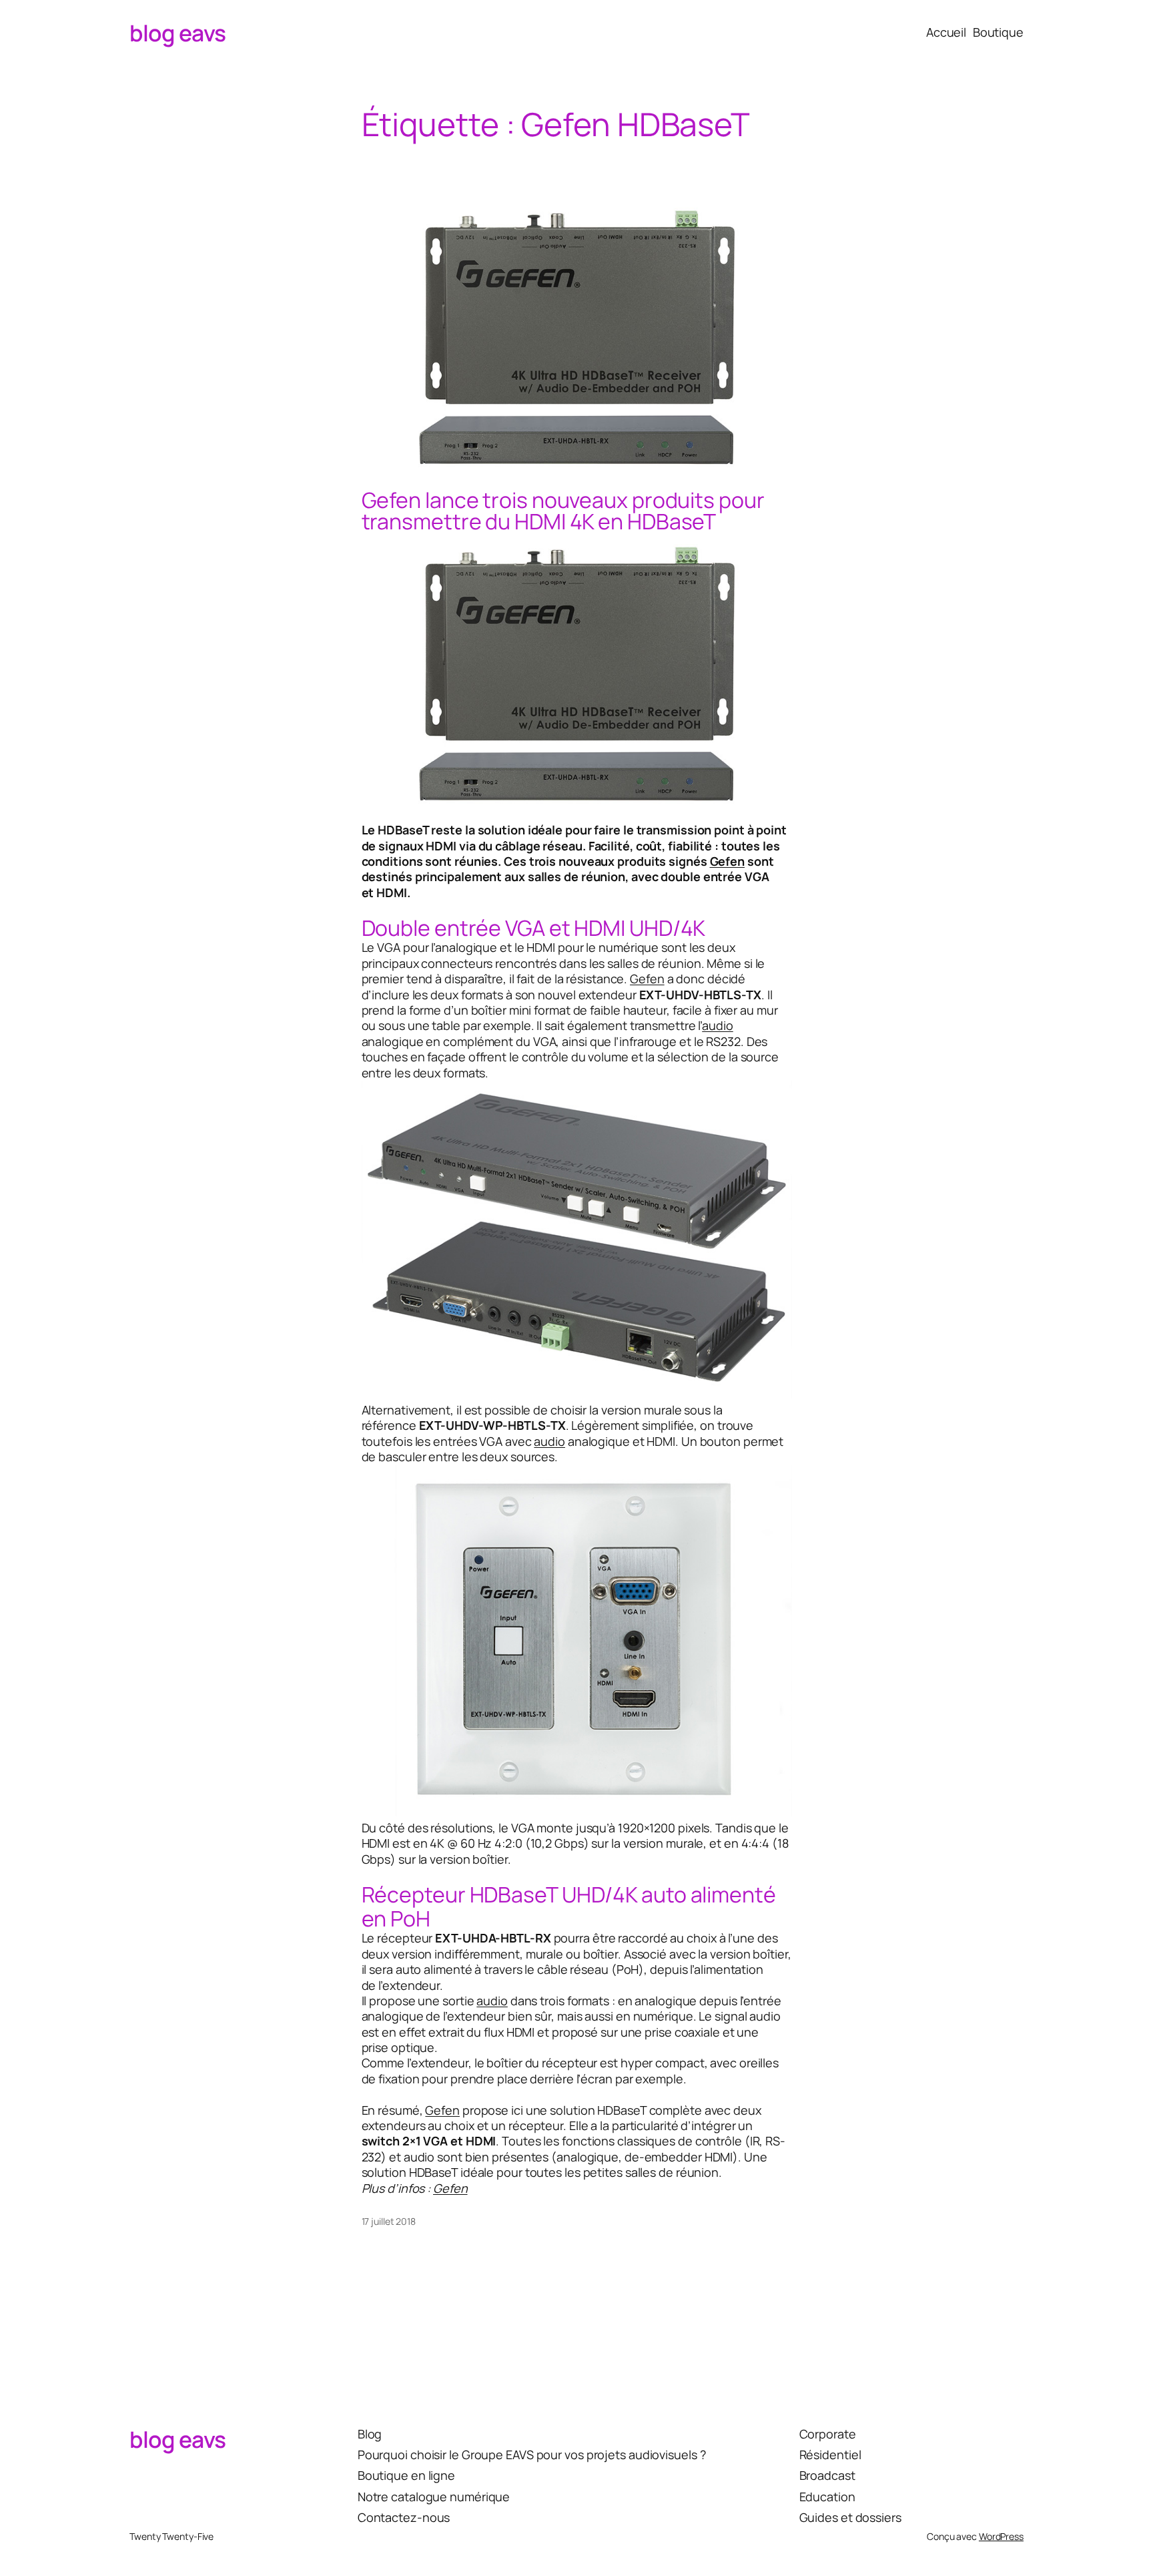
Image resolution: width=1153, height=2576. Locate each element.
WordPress (1001, 2536)
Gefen (728, 861)
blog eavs (178, 33)
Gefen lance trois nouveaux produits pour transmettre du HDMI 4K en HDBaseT (563, 511)
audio (718, 1025)
